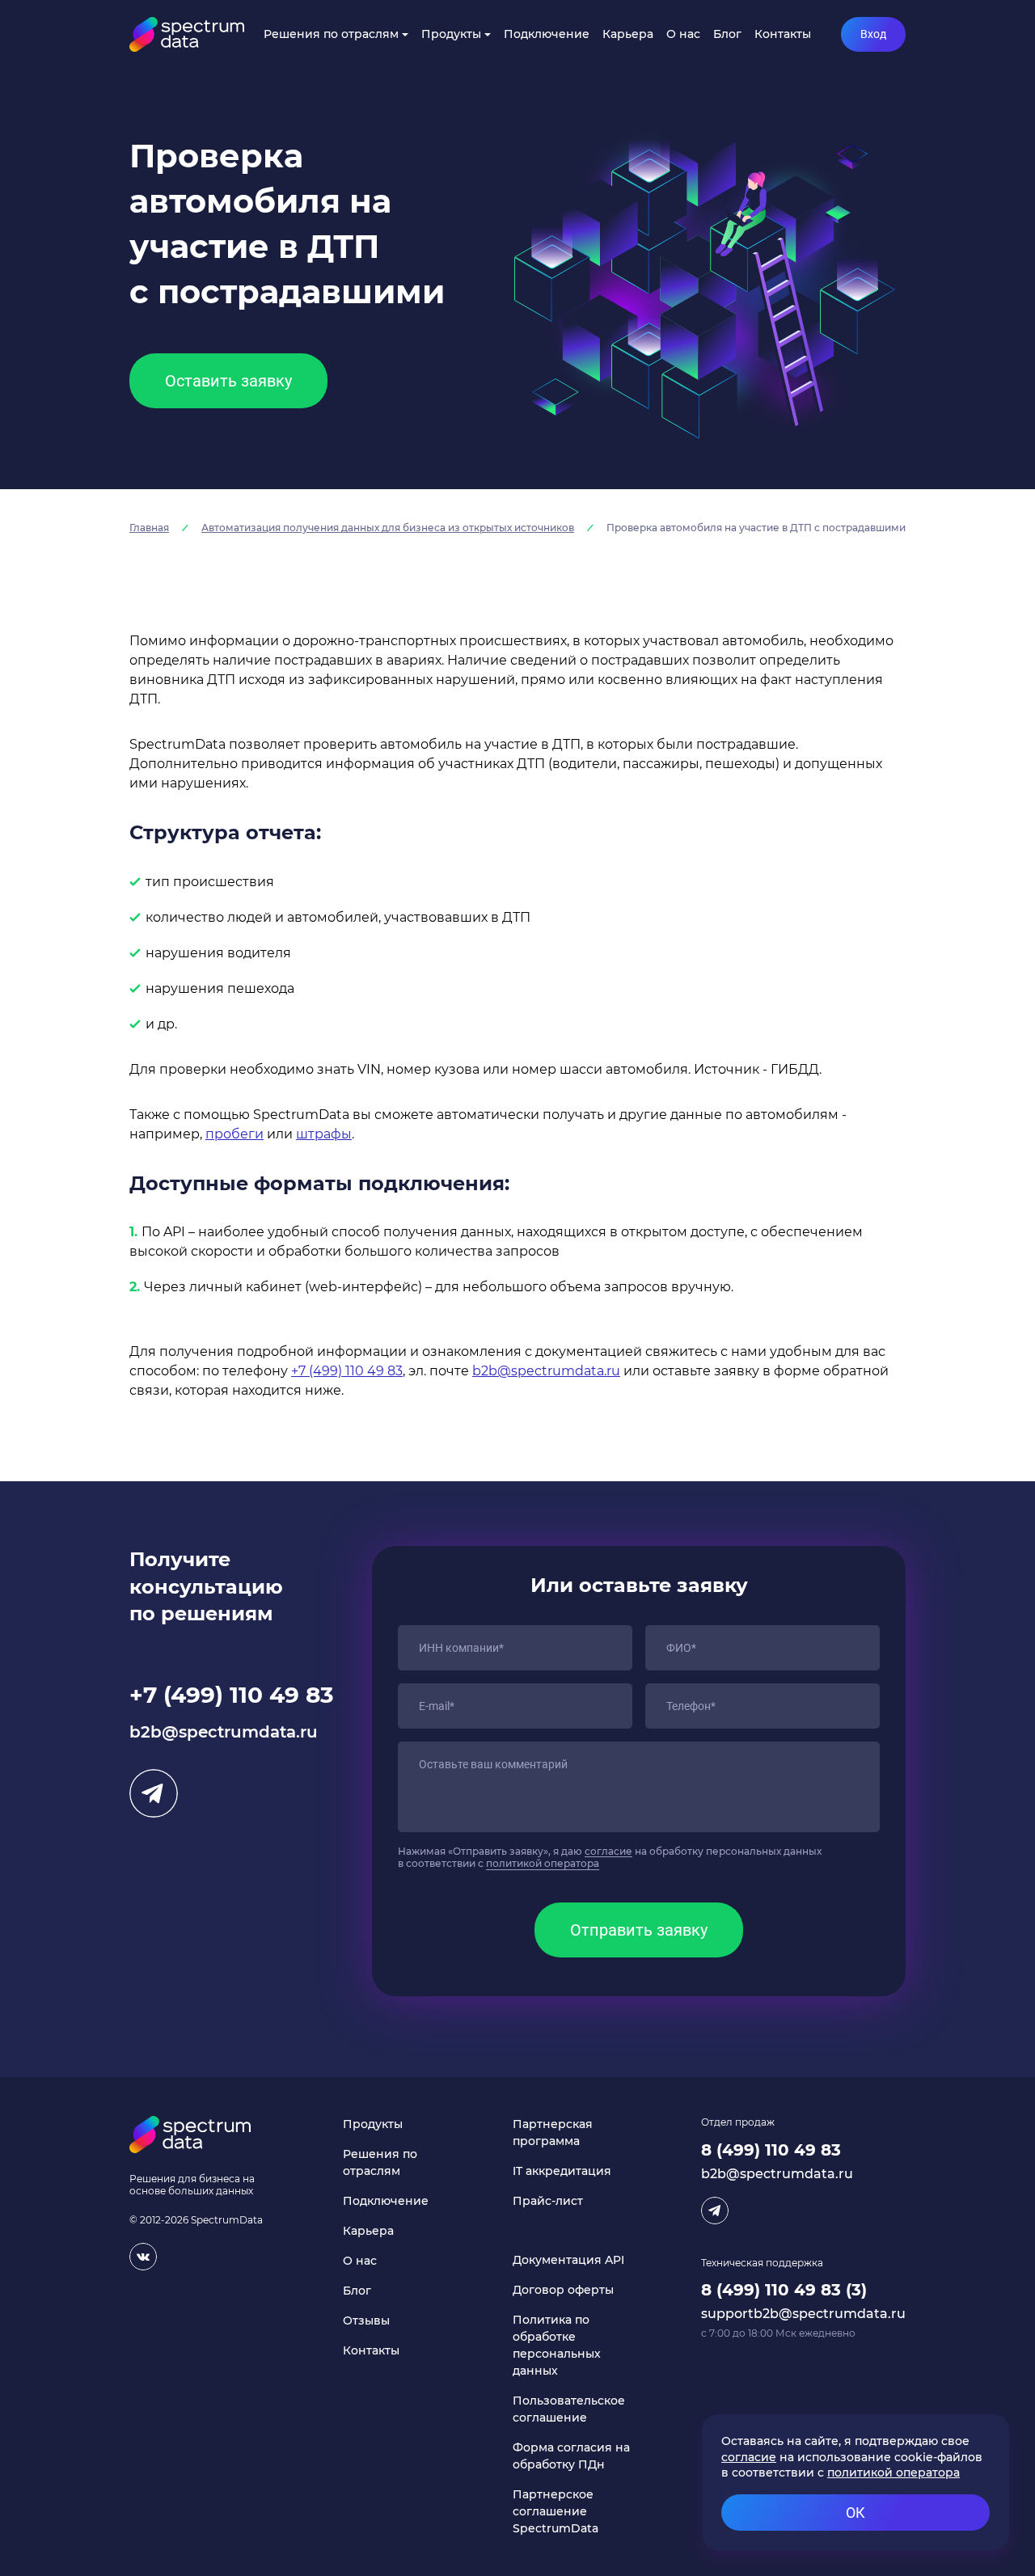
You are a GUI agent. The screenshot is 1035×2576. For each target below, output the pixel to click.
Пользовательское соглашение (569, 2409)
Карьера (628, 34)
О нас (683, 34)
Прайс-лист (548, 2201)
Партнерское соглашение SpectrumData (556, 2511)
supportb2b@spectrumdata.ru (803, 2314)
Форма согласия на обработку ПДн (571, 2456)
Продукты (451, 34)
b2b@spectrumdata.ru (546, 1371)
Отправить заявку (639, 1930)
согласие (608, 1851)
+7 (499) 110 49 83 (347, 1371)
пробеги (234, 1134)
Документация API (568, 2260)
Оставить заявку (228, 381)
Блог (727, 34)
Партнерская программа (553, 2133)
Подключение (547, 34)
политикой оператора (543, 1863)
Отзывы (366, 2321)
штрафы (324, 1134)
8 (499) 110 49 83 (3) (784, 2290)
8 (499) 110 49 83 (771, 2150)
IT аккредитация (562, 2171)
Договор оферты (563, 2290)
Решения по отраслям (331, 34)
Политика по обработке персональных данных (557, 2345)
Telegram (154, 1793)
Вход (873, 34)
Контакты (783, 34)
